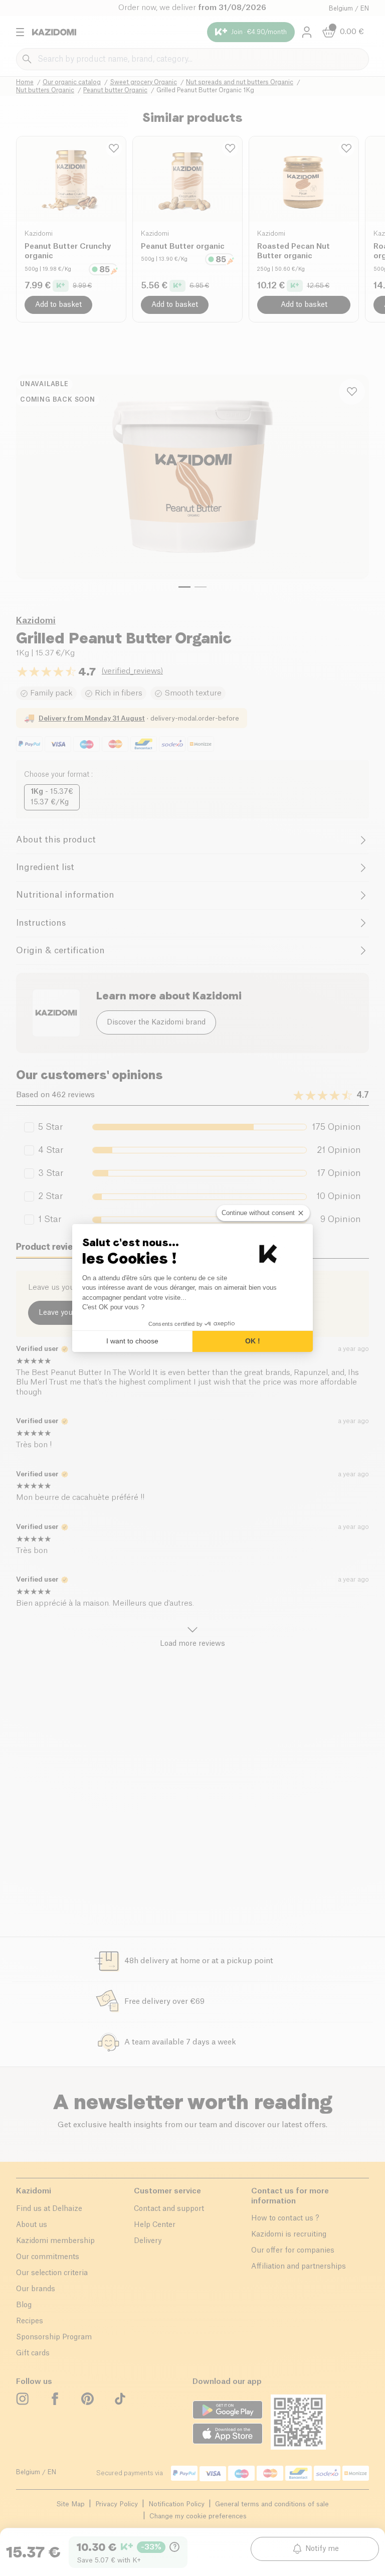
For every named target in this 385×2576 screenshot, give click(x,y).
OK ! (253, 1341)
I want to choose (132, 1341)
